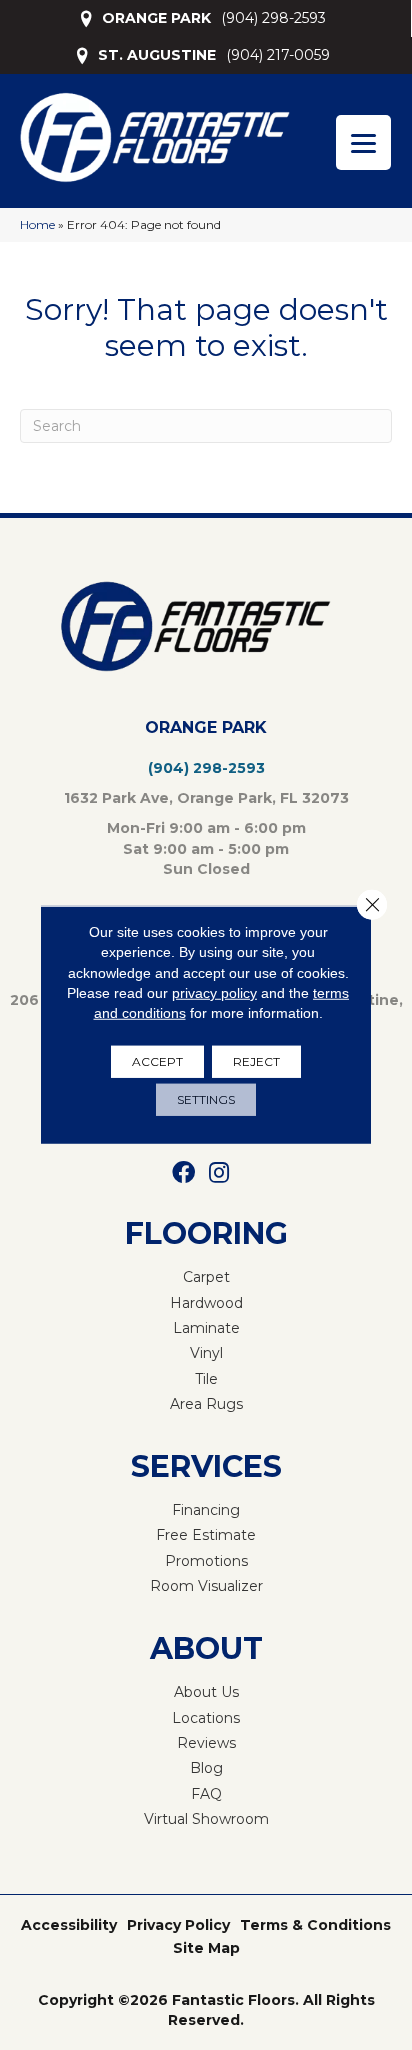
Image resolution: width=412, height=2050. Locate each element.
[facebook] (183, 1173)
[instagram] (219, 1173)
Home (37, 224)
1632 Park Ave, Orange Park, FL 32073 (206, 798)
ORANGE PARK (156, 18)
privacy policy (214, 993)
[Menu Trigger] (363, 142)
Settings (206, 1099)
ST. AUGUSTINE (157, 55)
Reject (256, 1061)
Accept (157, 1061)
